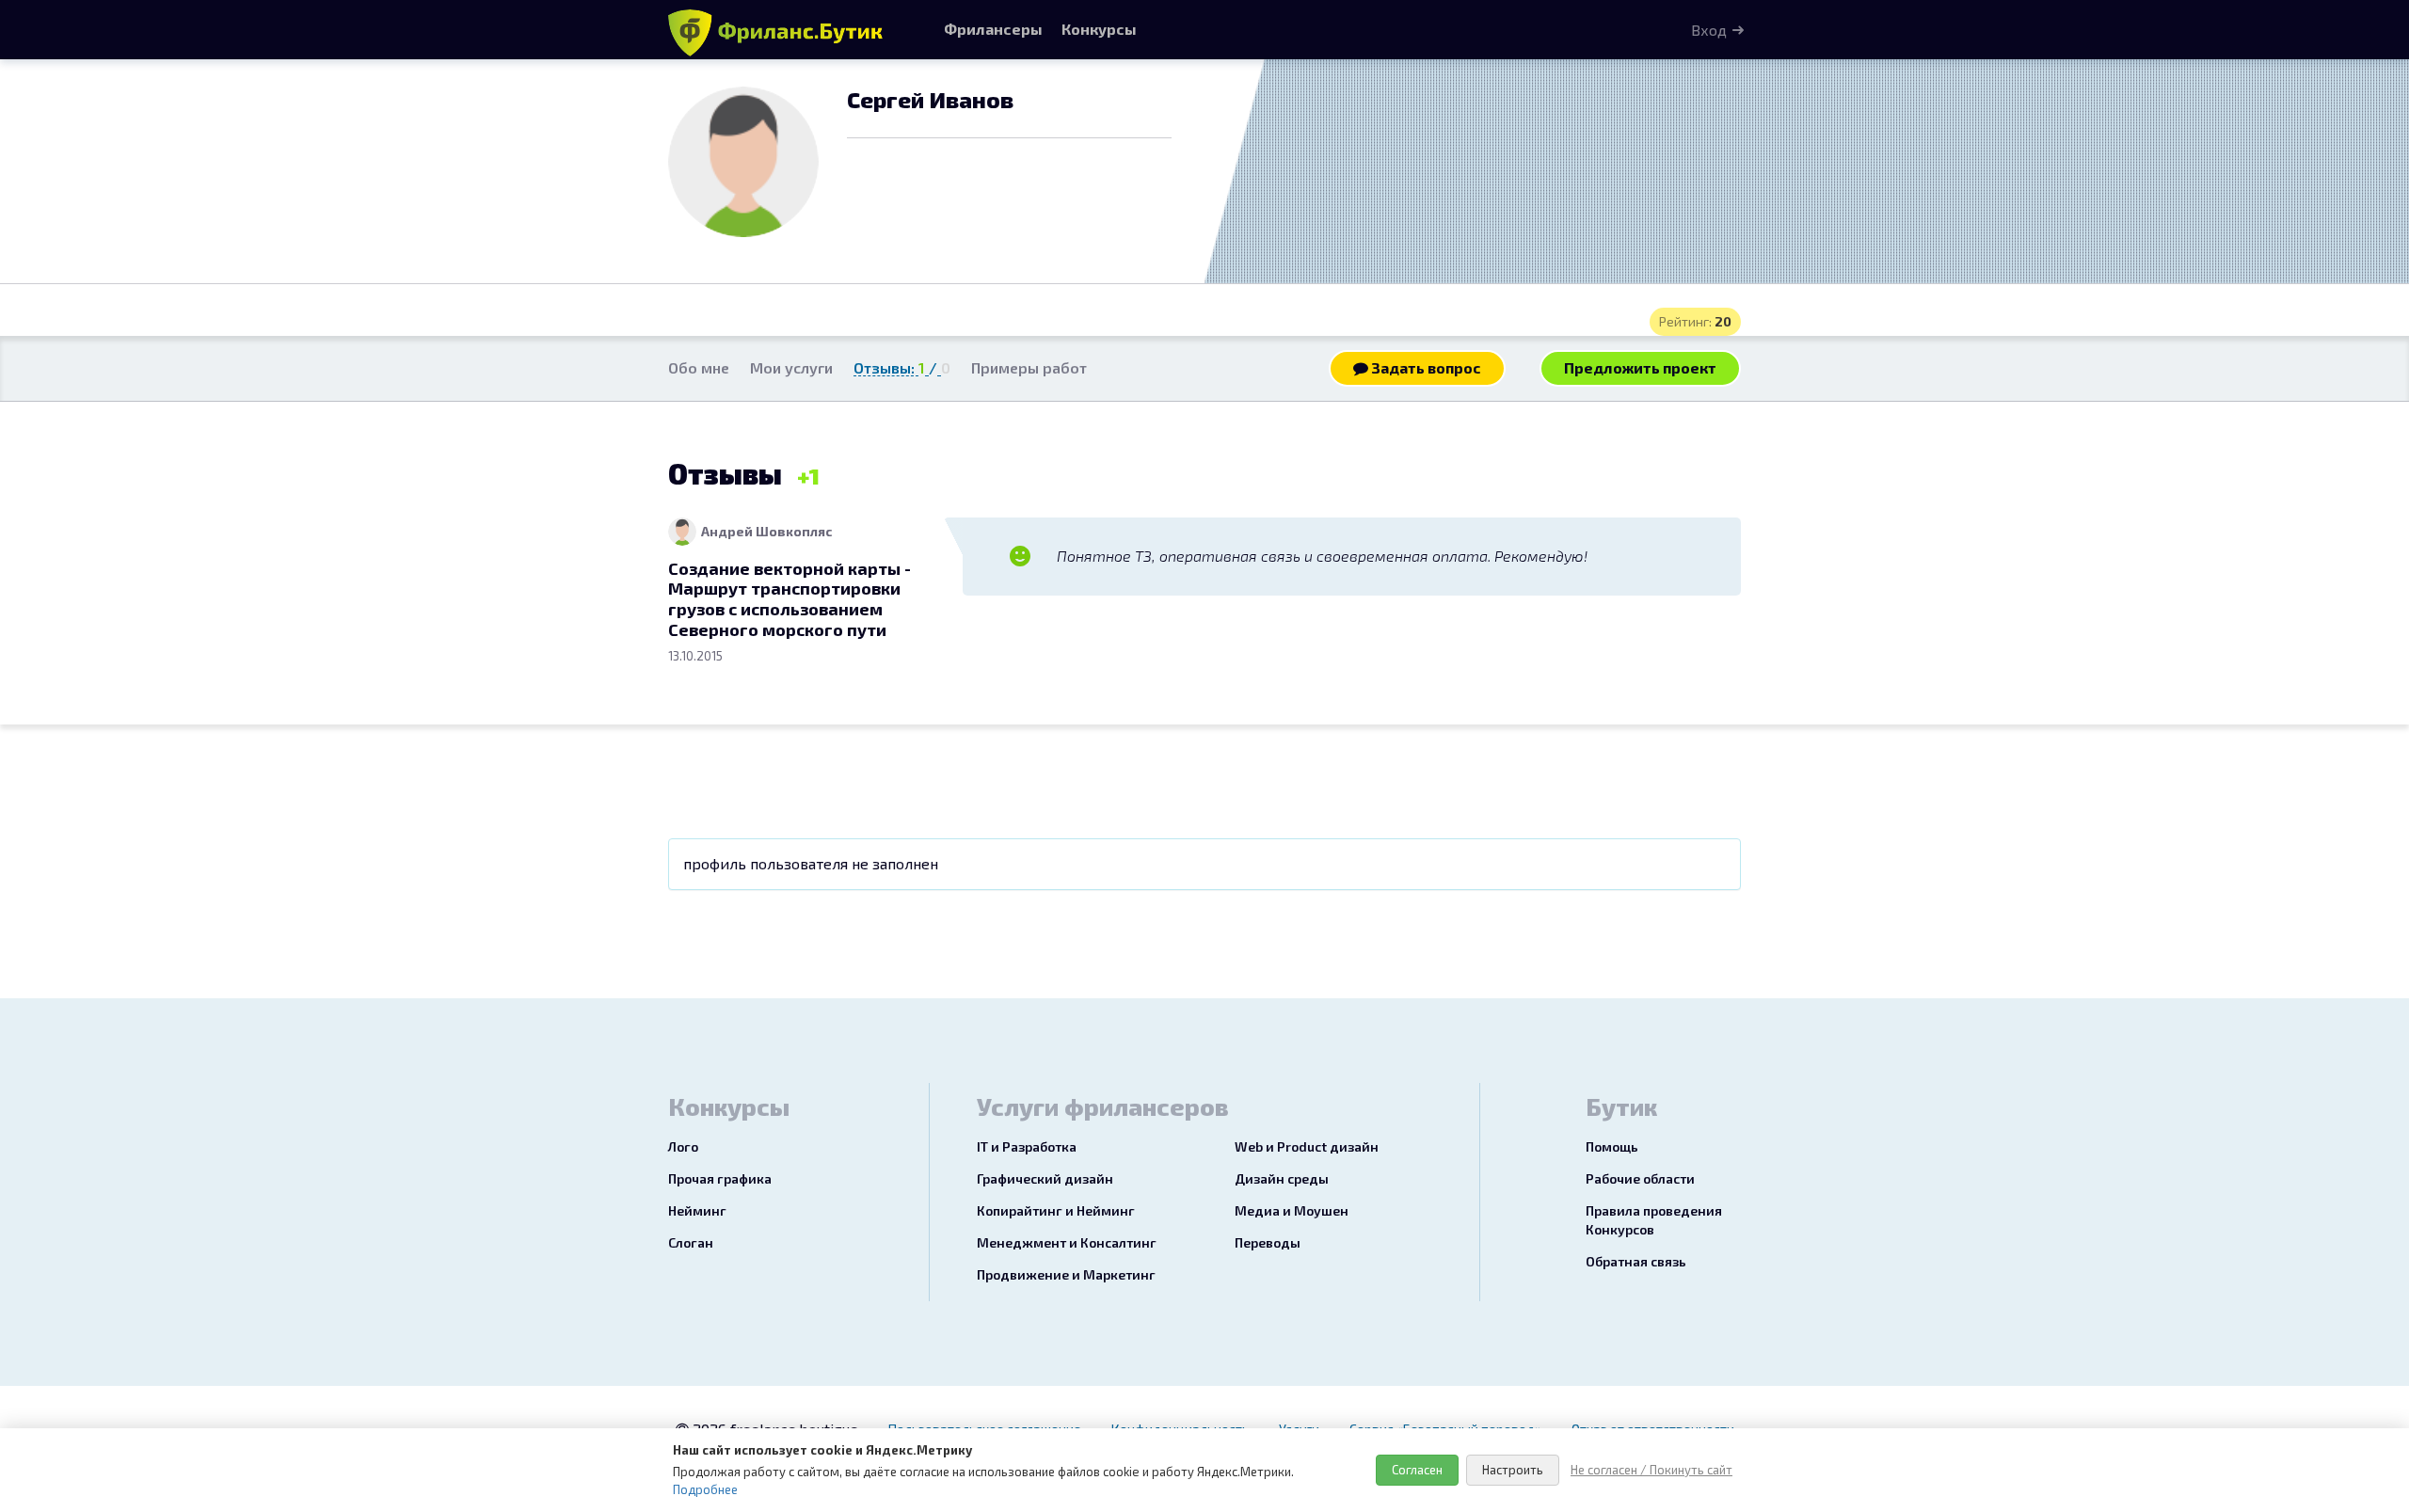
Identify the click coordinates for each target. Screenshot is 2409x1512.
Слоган (691, 1242)
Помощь (1612, 1146)
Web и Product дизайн (1307, 1146)
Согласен (1417, 1470)
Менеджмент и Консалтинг (1067, 1242)
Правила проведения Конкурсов (1654, 1220)
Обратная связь (1636, 1261)
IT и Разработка (1027, 1146)
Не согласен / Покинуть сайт (1651, 1470)
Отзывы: (902, 367)
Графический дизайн (1045, 1178)
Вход (1709, 30)
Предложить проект (1640, 367)
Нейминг (697, 1210)
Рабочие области (1640, 1178)
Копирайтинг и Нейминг (1056, 1210)
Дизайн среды (1282, 1178)
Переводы (1268, 1242)
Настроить (1513, 1470)
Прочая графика (720, 1178)
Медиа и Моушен (1292, 1210)
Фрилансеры (993, 29)
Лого (683, 1146)
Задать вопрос (1425, 367)
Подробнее (705, 1489)
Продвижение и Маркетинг (1066, 1274)
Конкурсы (1099, 29)
